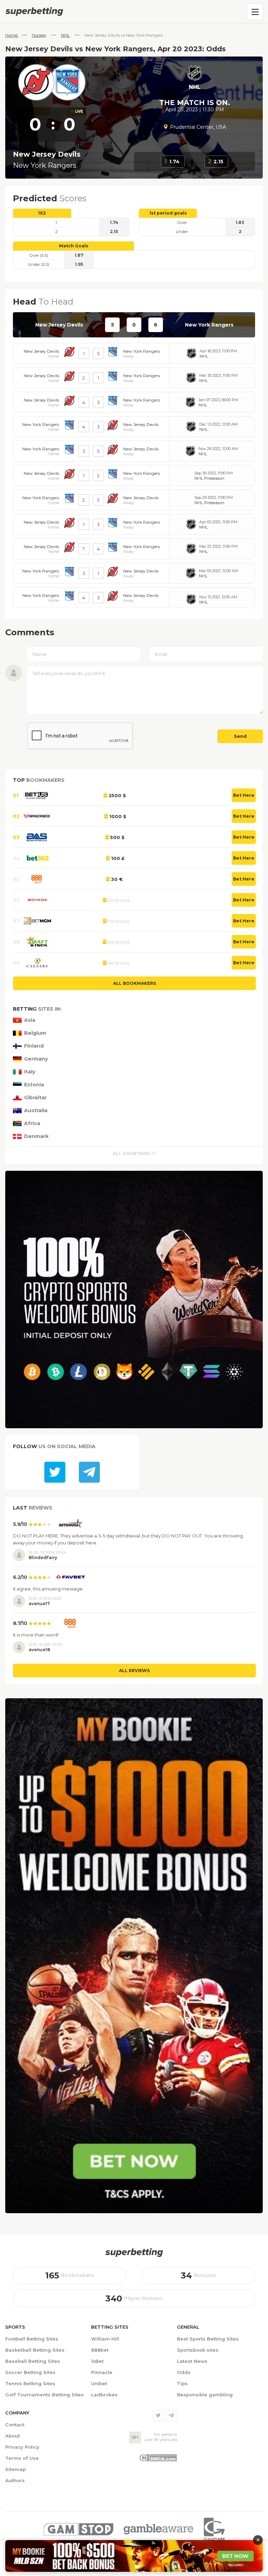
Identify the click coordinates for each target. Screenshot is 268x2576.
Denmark (36, 1136)
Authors (15, 2480)
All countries (131, 1154)
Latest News (192, 2361)
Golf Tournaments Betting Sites (44, 2395)
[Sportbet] (134, 2253)
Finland (34, 1046)
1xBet (97, 2361)
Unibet (99, 2383)
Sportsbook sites (198, 2350)
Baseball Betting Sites (33, 2361)
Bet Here (244, 795)
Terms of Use (22, 2458)
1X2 (42, 213)
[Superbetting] (134, 12)
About (13, 2436)
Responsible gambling (205, 2395)
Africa (32, 1124)
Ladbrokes (104, 2395)
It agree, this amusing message (48, 1589)
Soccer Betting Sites (30, 2372)
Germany (36, 1059)
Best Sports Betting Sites (208, 2339)
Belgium (35, 1033)
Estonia (34, 1085)
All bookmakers (135, 983)
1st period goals (168, 213)
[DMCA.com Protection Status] (158, 2460)
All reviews (134, 1671)
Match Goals (74, 246)
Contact (15, 2425)
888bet (100, 2350)
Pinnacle (102, 2372)
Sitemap (16, 2469)
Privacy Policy (22, 2447)
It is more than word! (36, 1635)
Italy (30, 1072)
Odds (184, 2372)
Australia (36, 1111)
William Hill (105, 2339)
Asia (30, 1020)
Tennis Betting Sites (30, 2383)
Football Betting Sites (32, 2339)
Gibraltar (35, 1098)
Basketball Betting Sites (35, 2350)
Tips (182, 2383)
